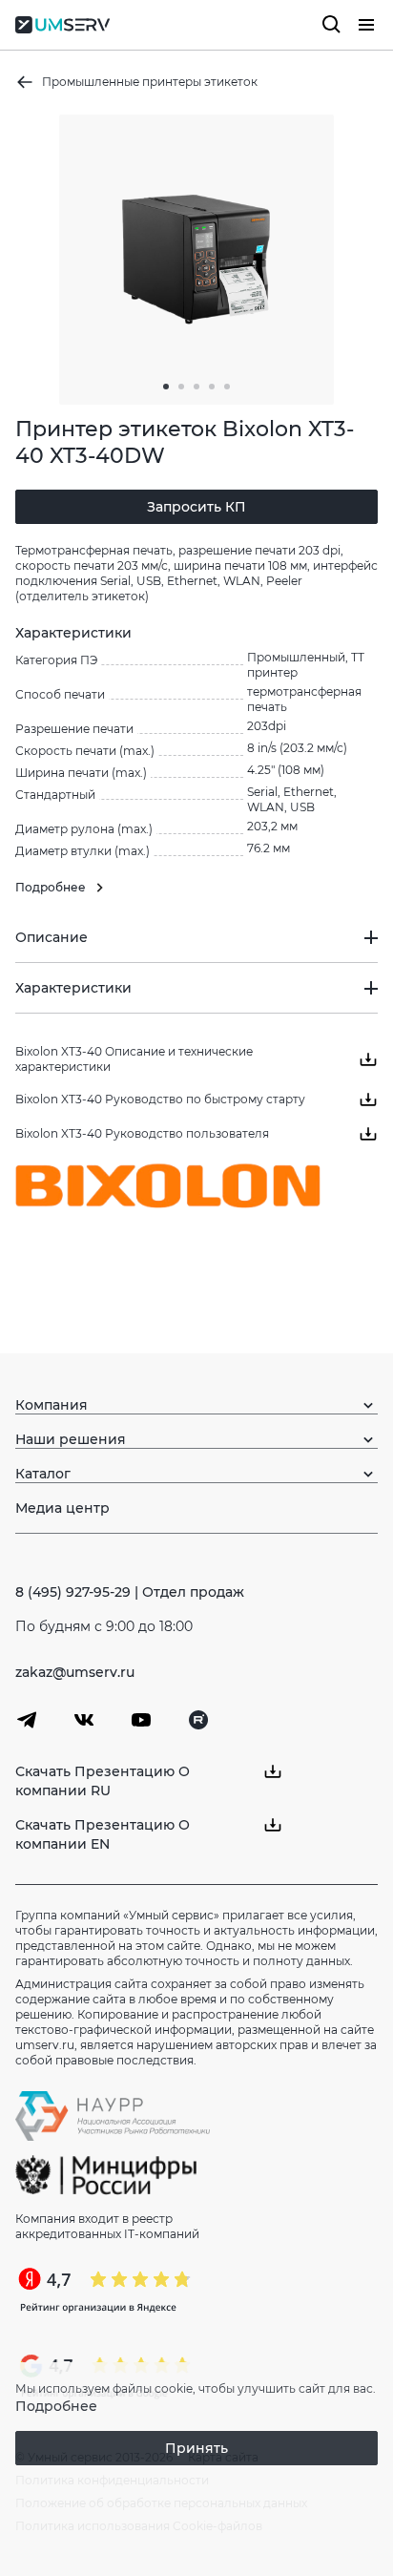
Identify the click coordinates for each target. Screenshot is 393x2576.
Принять (196, 2448)
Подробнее (56, 2406)
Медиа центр (62, 1508)
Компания (52, 1405)
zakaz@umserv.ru (75, 1672)
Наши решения (71, 1439)
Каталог (43, 1474)
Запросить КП (196, 507)
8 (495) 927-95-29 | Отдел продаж (130, 1592)
